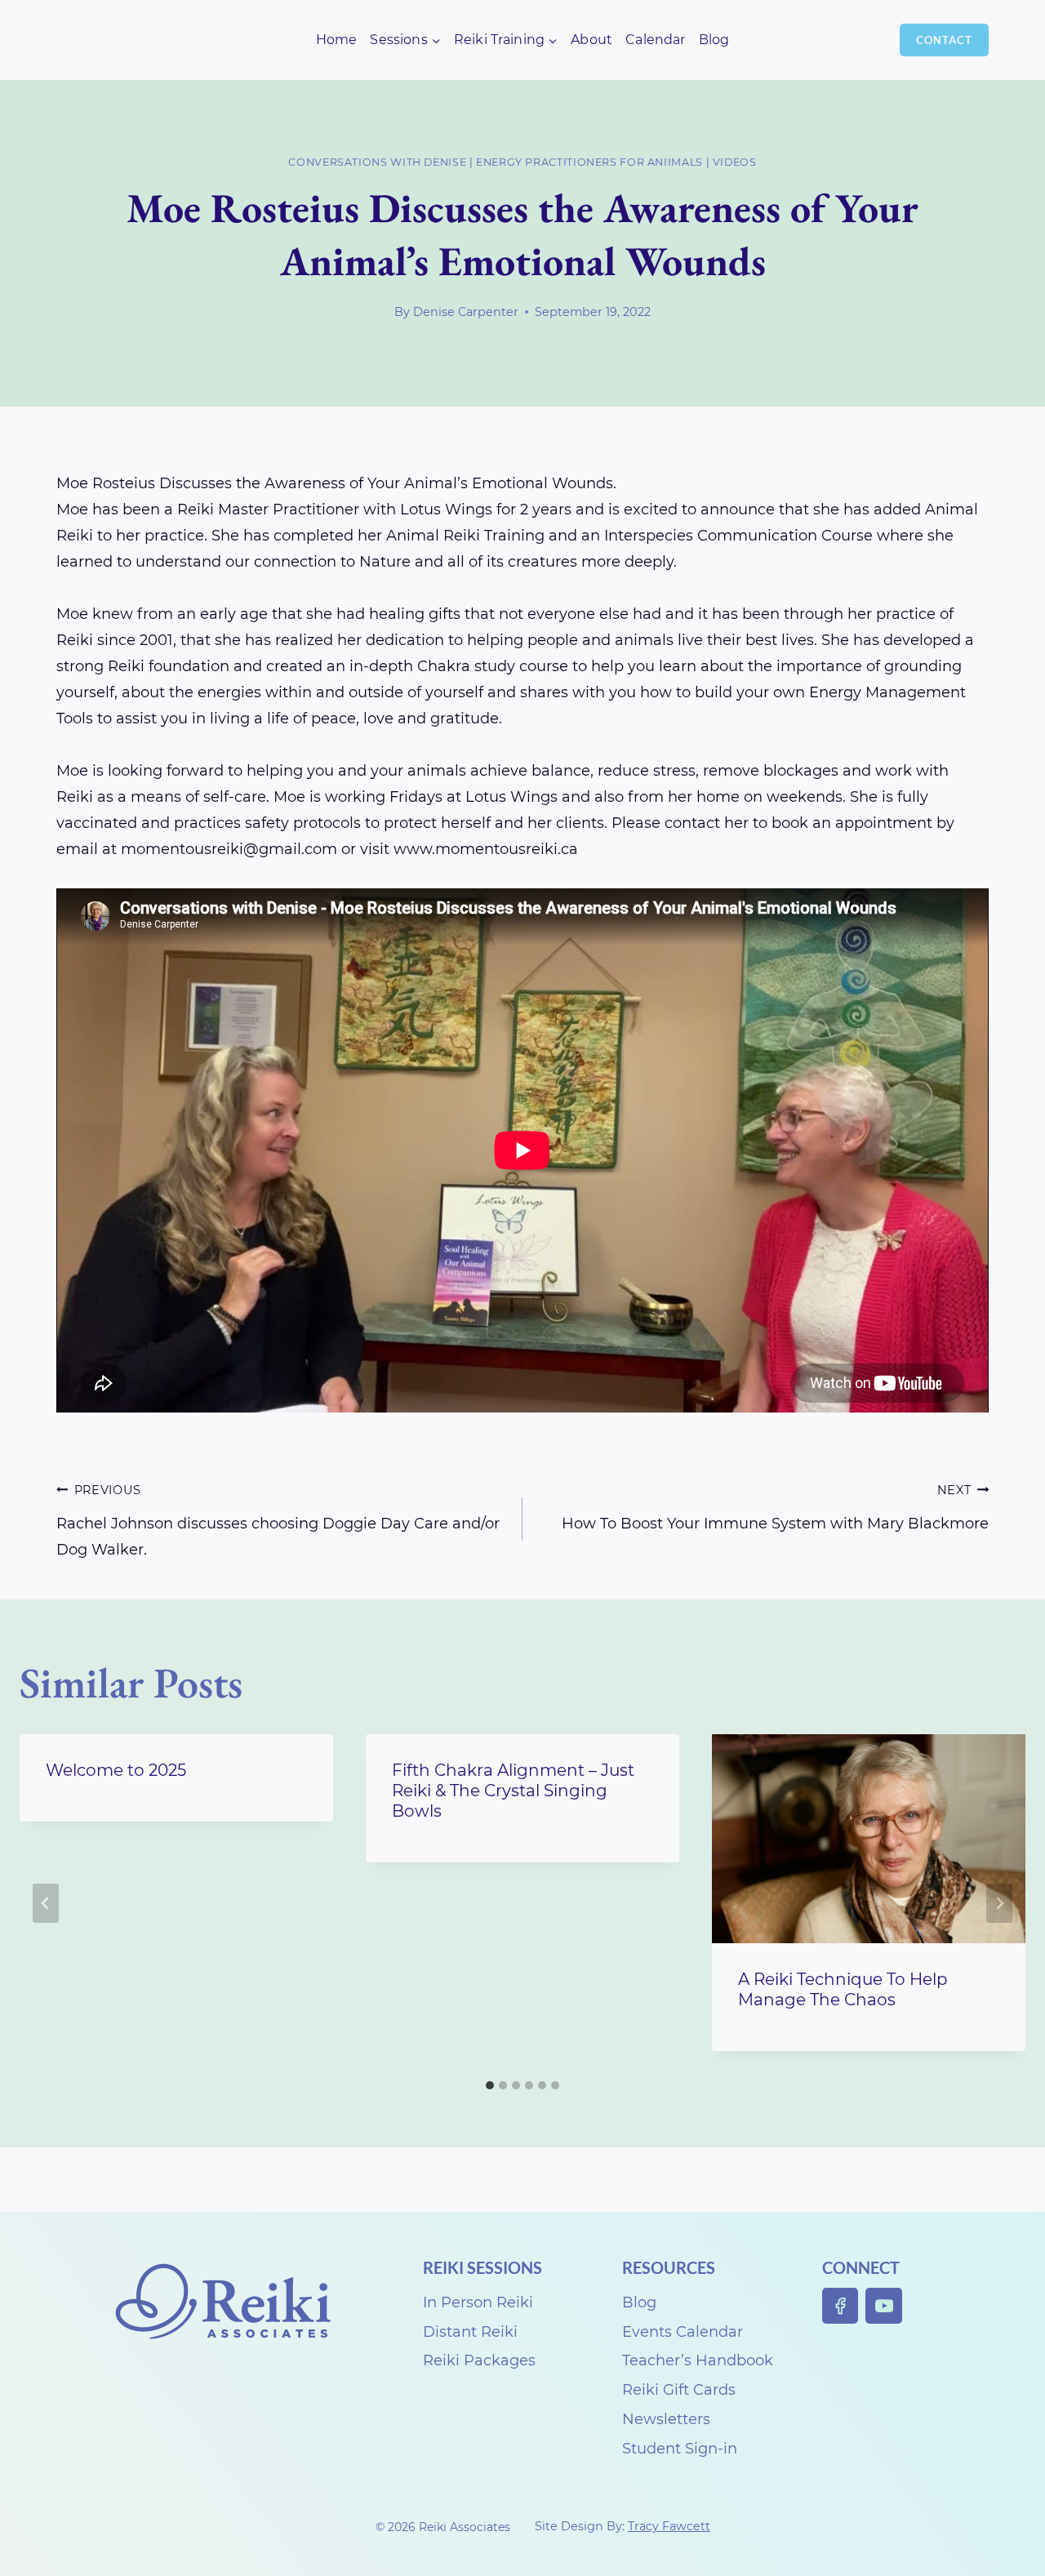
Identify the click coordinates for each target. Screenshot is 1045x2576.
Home (337, 40)
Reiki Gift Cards (679, 2390)
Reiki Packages (479, 2360)
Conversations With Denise (377, 162)
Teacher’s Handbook (698, 2360)
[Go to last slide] (46, 1903)
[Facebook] (840, 2306)
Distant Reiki (470, 2332)
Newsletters (666, 2419)
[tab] (490, 2085)
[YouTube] (884, 2306)
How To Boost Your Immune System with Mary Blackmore (775, 1508)
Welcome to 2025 (116, 1770)
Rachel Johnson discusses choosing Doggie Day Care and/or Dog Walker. (278, 1521)
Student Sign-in (680, 2449)
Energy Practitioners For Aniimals (589, 162)
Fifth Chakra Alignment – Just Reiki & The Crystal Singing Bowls (513, 1791)
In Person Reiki (478, 2302)
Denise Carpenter (466, 312)
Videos (735, 162)
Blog (714, 40)
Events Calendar (683, 2332)
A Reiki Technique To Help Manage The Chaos (843, 1989)
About (591, 40)
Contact (944, 40)
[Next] (999, 1903)
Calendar (655, 40)
